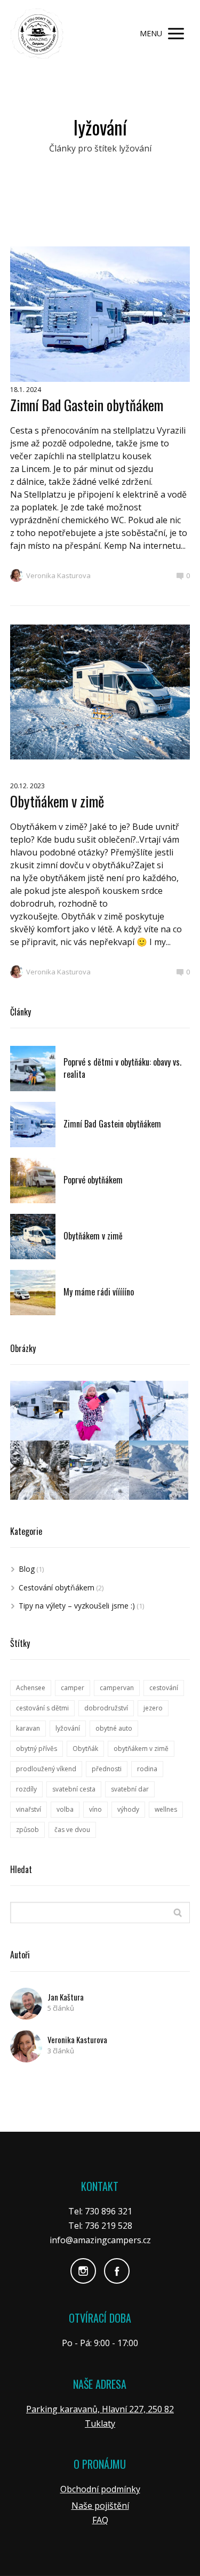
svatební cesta (74, 1789)
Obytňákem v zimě (57, 801)
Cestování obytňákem (57, 1587)
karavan (28, 1728)
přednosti (107, 1769)
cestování (164, 1688)
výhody (128, 1809)
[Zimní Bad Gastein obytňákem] (33, 1125)
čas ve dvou (72, 1830)
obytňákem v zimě (141, 1749)
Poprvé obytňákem (93, 1180)
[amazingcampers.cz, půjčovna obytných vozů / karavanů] (37, 34)
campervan (117, 1688)
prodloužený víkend (46, 1769)
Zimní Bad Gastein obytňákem (87, 405)
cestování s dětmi (42, 1708)
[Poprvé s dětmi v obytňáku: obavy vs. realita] (33, 1069)
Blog (27, 1569)
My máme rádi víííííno (99, 1292)
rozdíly (26, 1789)
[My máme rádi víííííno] (33, 1293)
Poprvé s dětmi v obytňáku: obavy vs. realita (122, 1068)
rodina (147, 1769)
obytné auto (114, 1728)
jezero (153, 1708)
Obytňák (85, 1749)
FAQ (100, 2520)
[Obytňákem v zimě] (33, 1237)
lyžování (68, 1728)
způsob (27, 1830)
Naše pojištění (100, 2506)
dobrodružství (106, 1708)
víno (95, 1809)
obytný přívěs (37, 1749)
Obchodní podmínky (100, 2489)
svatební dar (130, 1789)
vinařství (29, 1809)
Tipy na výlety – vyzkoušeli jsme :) (77, 1606)
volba (65, 1809)
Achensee (31, 1688)
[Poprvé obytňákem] (33, 1181)
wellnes (166, 1809)
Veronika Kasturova (58, 575)
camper (73, 1688)
